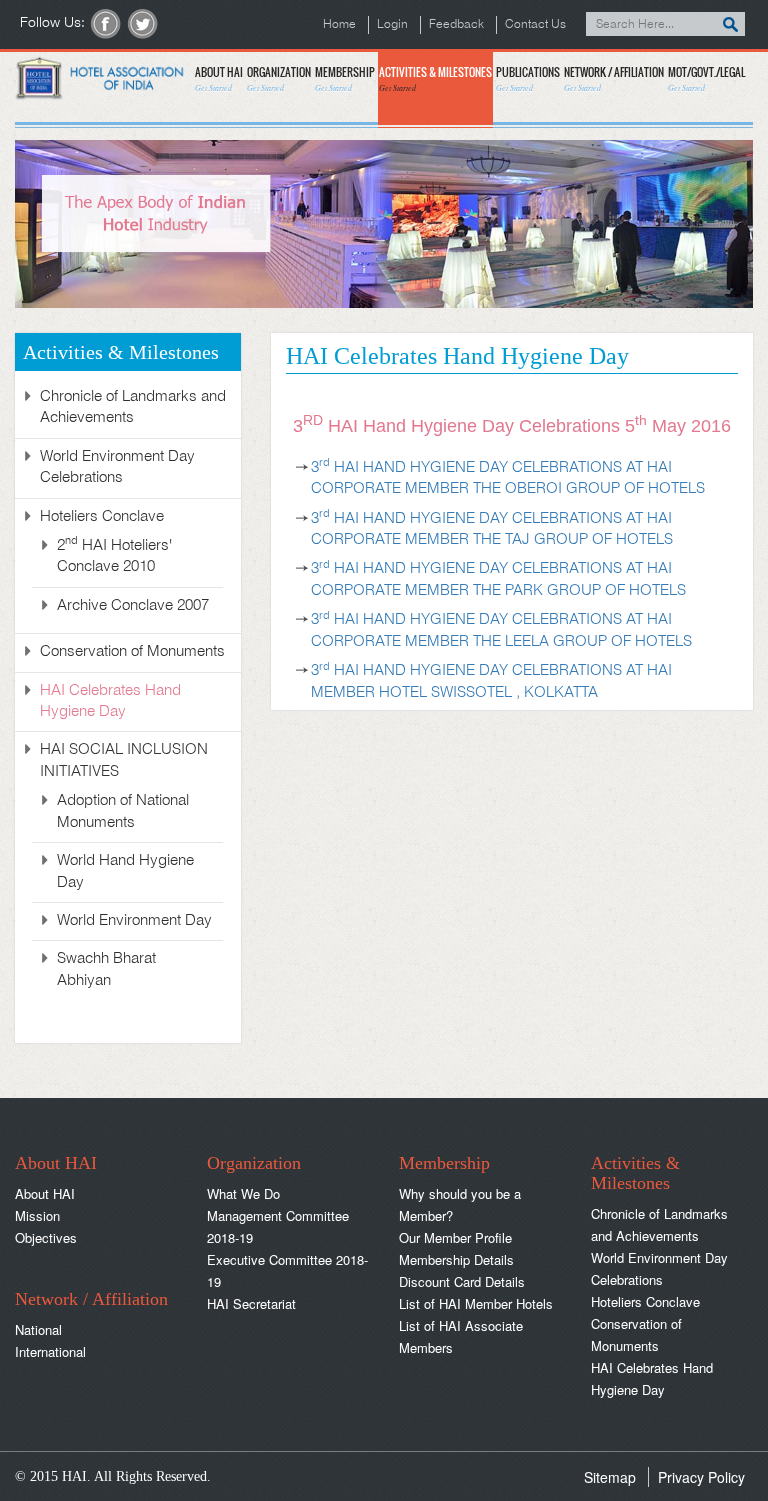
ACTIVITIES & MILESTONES (435, 78)
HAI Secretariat (251, 1303)
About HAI (45, 1193)
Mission (37, 1215)
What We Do (243, 1193)
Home (339, 24)
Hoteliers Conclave (645, 1301)
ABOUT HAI (219, 78)
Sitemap (610, 1477)
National (38, 1329)
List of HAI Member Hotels (476, 1303)
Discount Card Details (462, 1281)
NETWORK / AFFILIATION (614, 78)
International (50, 1351)
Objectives (46, 1237)
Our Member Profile (455, 1237)
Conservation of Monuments (132, 652)
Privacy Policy (701, 1477)
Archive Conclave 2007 (133, 606)
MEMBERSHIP (345, 78)
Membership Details (456, 1259)
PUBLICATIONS (528, 78)
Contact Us (535, 24)
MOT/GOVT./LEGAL (706, 78)
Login (392, 24)
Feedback (456, 24)
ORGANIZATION (279, 78)
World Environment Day (134, 921)
